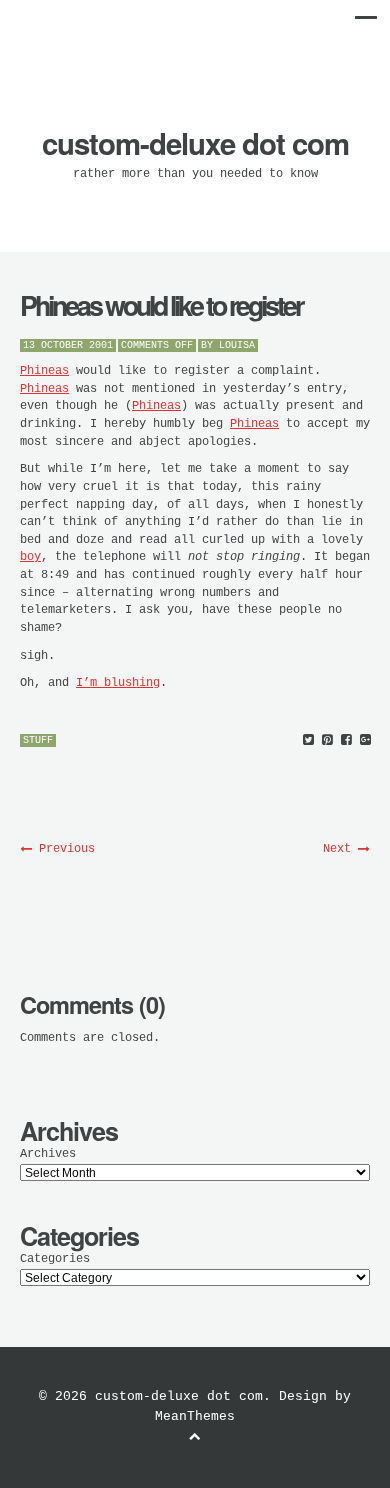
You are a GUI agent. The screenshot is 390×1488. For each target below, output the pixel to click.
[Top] (195, 1437)
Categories (55, 1259)
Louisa (237, 345)
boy (30, 557)
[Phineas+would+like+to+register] (308, 741)
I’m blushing (118, 683)
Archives (48, 1154)
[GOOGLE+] (365, 741)
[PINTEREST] (327, 741)
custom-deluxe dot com (195, 143)
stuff (38, 740)
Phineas (44, 371)
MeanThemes (195, 1416)
